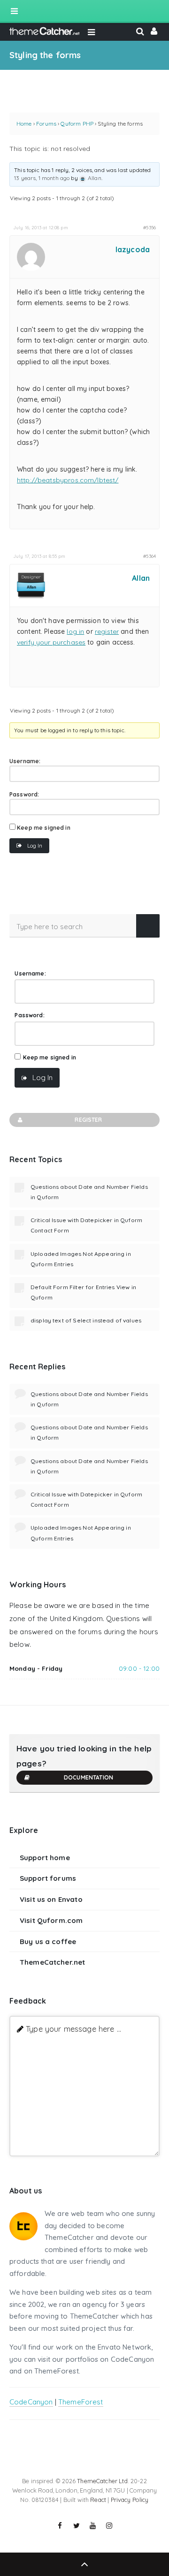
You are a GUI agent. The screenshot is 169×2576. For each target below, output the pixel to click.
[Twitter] (77, 2526)
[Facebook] (60, 2526)
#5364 (150, 556)
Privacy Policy (130, 2500)
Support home (45, 1858)
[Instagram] (109, 2526)
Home (24, 124)
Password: (24, 794)
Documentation (88, 1777)
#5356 (150, 227)
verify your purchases (51, 642)
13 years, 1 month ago (42, 178)
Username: (25, 761)
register (107, 631)
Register (88, 1120)
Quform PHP (77, 124)
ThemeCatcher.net (52, 1962)
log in (75, 631)
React (98, 2500)
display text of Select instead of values (86, 1320)
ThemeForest (81, 2402)
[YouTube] (93, 2526)
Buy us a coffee (48, 1941)
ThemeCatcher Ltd (102, 2481)
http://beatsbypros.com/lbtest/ (68, 480)
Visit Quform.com (51, 1920)
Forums (46, 124)
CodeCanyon (31, 2402)
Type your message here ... (73, 2029)
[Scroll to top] (84, 2564)
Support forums (48, 1878)
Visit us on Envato (51, 1899)
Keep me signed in (44, 828)
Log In (35, 845)
